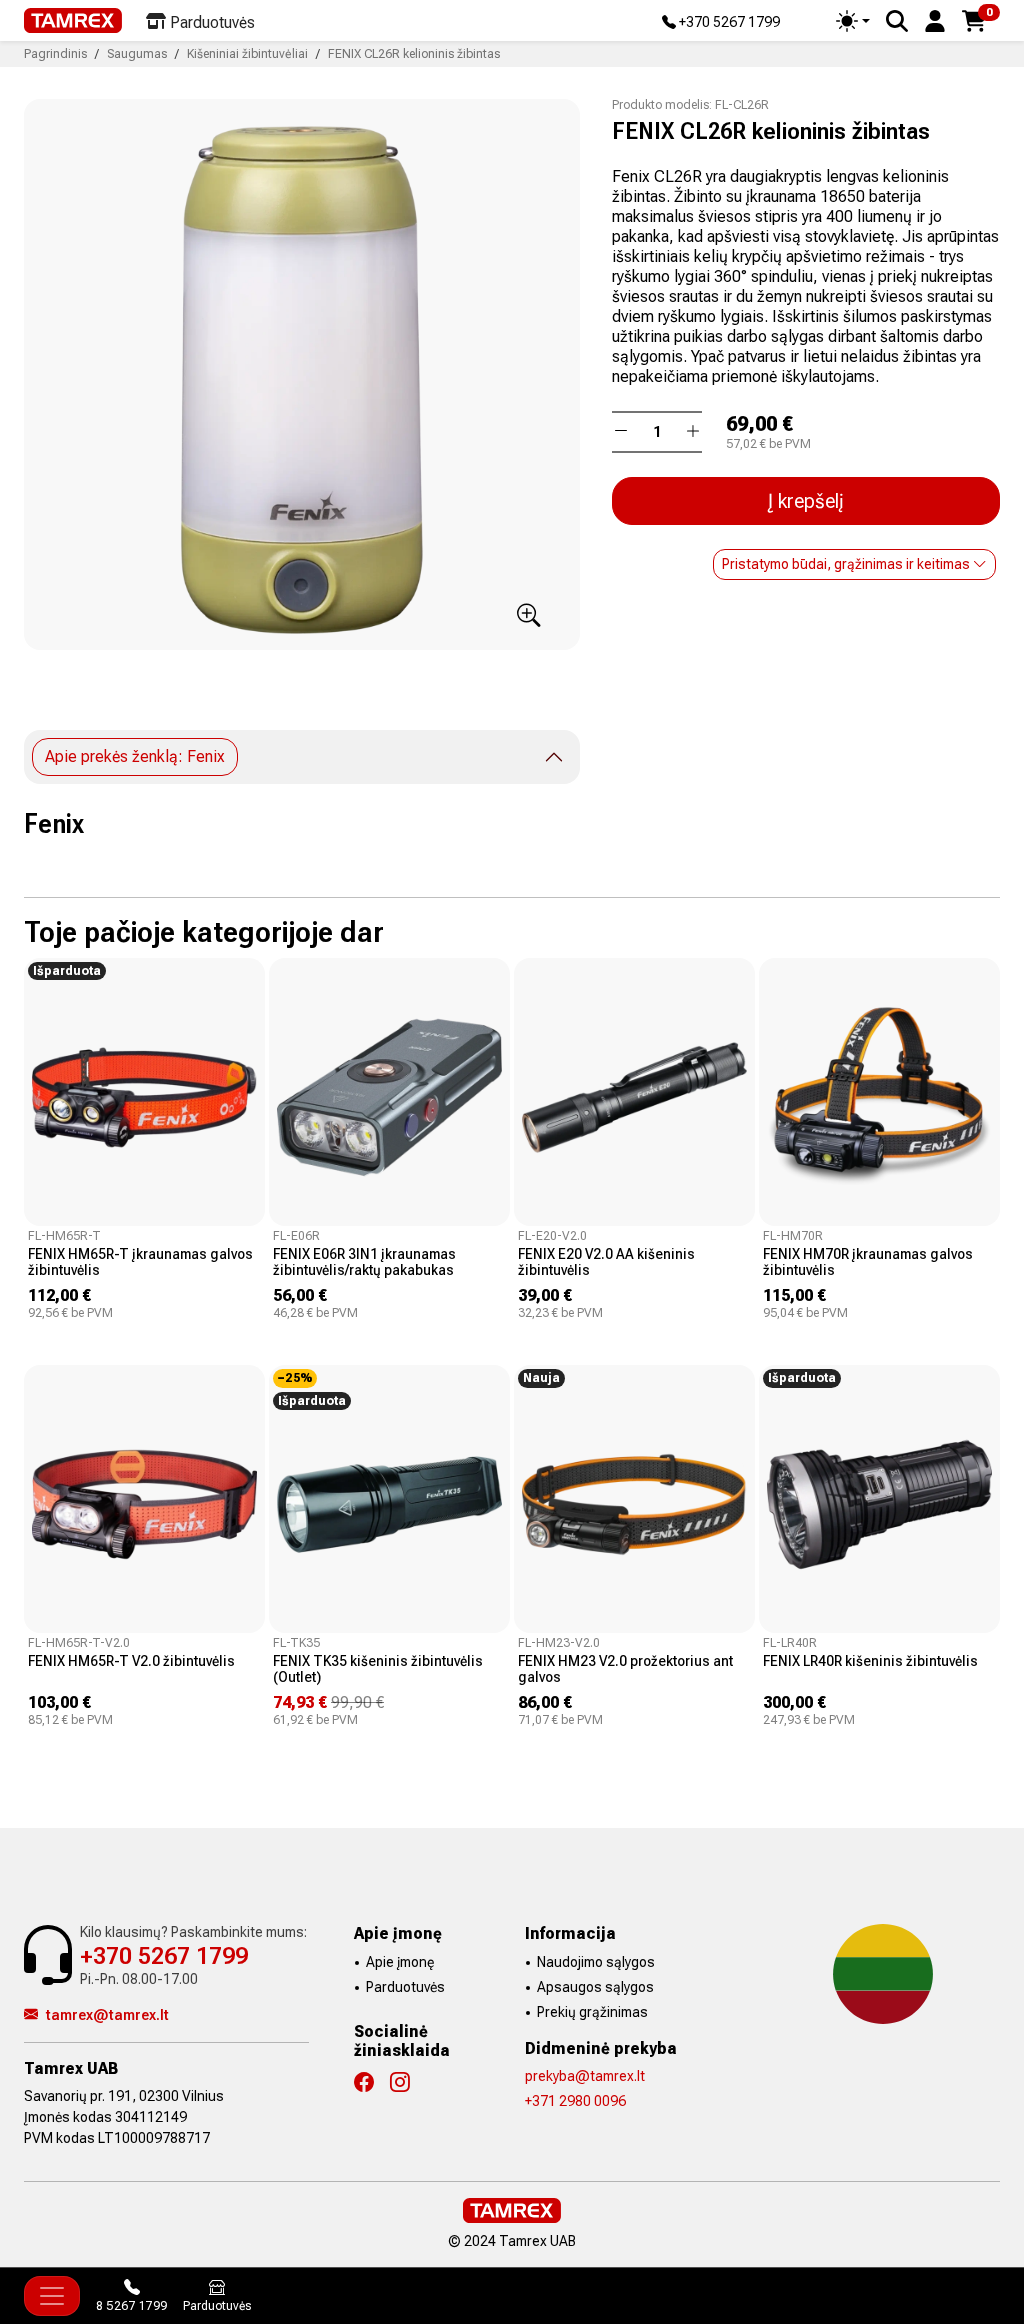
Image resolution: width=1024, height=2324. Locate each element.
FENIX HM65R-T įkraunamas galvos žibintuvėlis (140, 1262)
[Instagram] (408, 2083)
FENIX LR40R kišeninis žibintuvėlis (870, 1661)
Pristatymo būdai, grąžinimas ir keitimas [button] (847, 564)
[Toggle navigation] (52, 2296)
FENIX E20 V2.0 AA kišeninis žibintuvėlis (606, 1262)
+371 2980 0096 (575, 2101)
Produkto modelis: (662, 105)
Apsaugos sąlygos (595, 1987)
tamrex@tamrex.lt (107, 2015)
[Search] (897, 21)
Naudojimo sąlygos (596, 1962)
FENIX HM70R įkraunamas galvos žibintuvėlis (868, 1262)
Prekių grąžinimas (592, 2012)
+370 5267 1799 (728, 23)
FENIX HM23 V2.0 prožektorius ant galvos (625, 1669)
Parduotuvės (405, 1987)
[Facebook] (372, 2083)
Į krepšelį (806, 501)
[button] (935, 19)
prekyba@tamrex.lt (585, 2076)
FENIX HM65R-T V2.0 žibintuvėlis (131, 1661)
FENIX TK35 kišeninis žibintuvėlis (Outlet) (378, 1669)
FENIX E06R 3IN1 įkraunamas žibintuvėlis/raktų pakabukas (364, 1262)
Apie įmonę (400, 1962)
